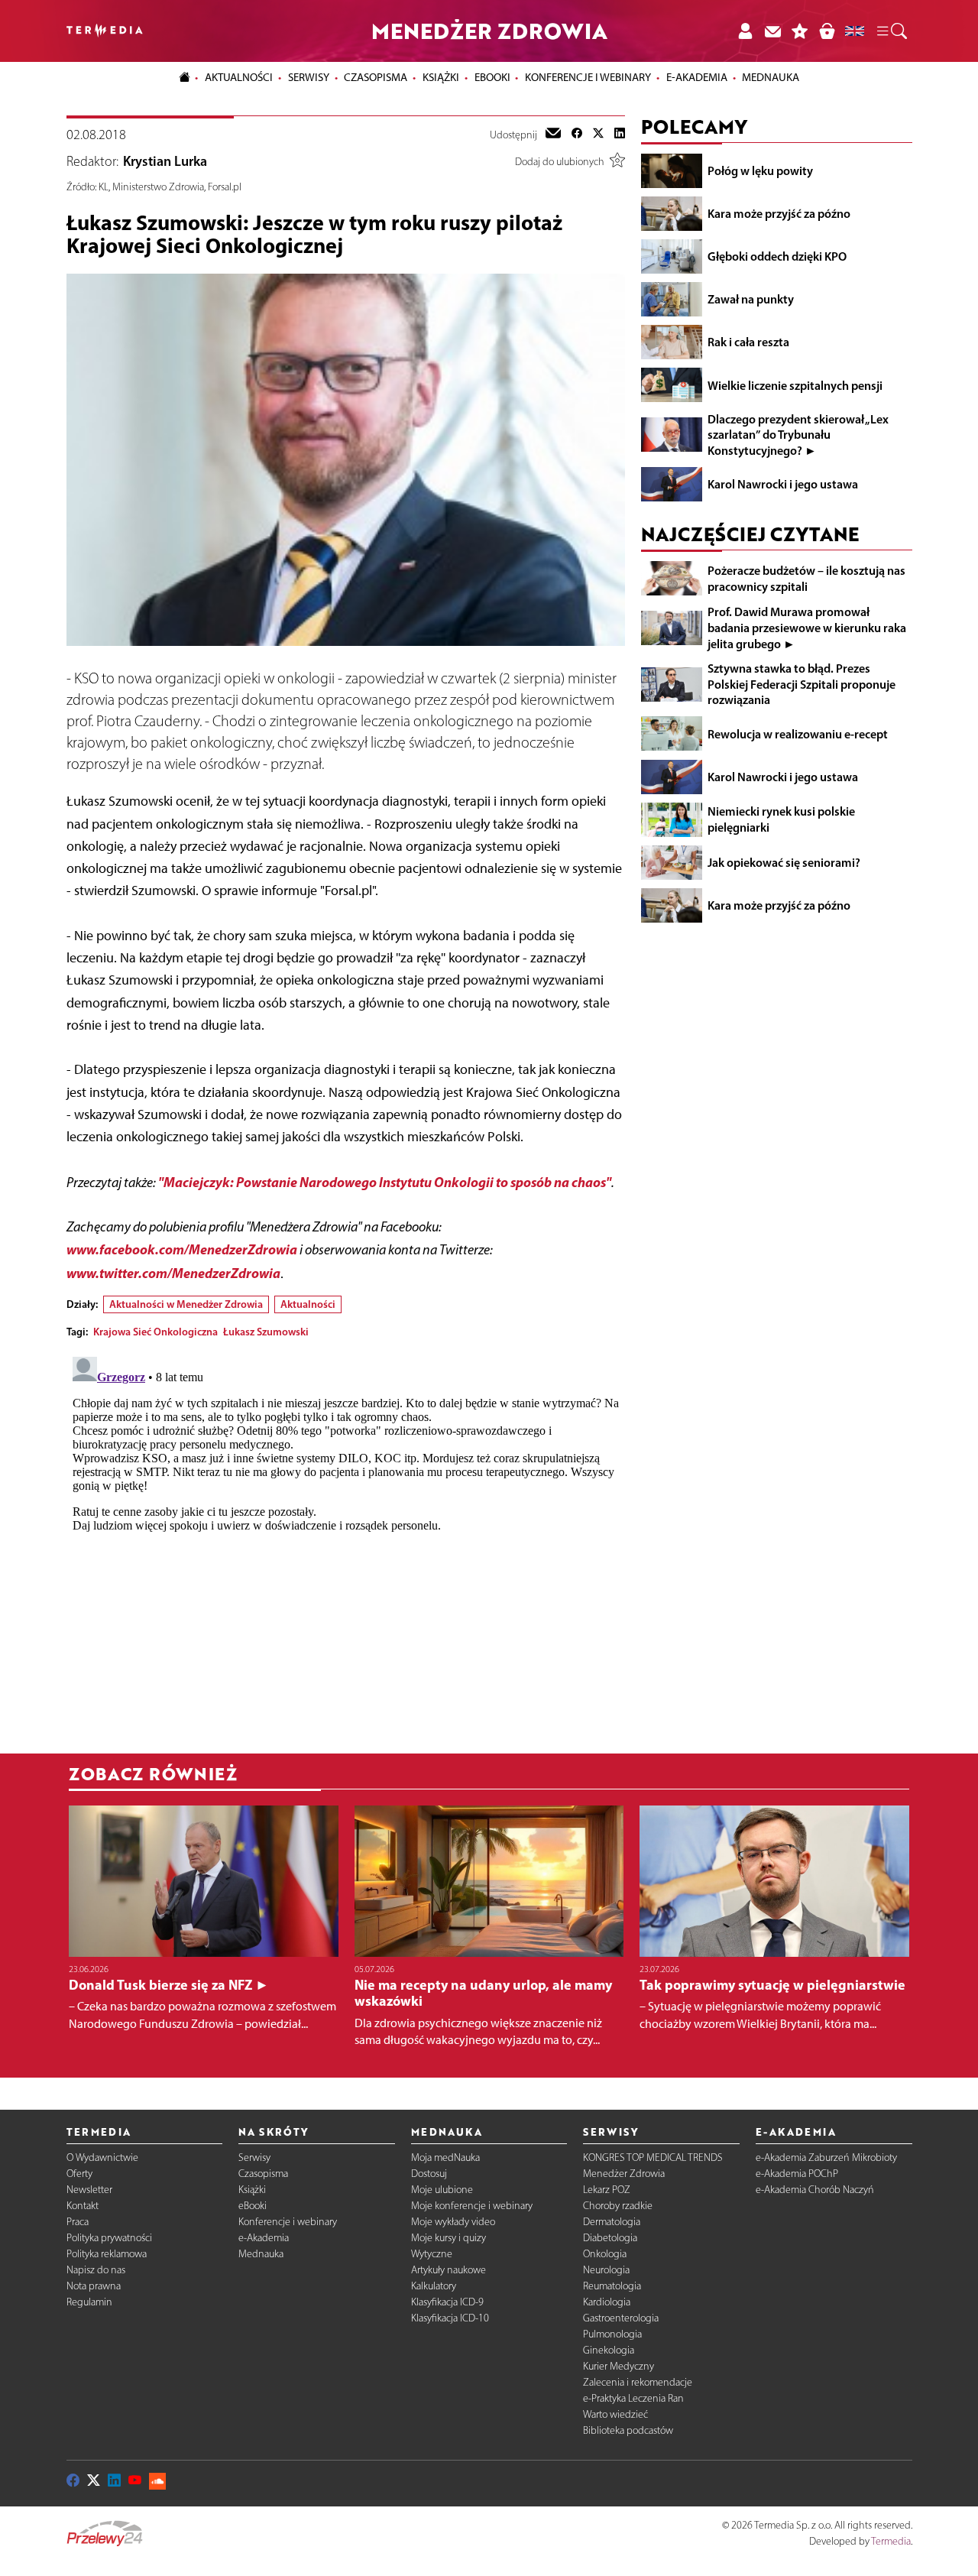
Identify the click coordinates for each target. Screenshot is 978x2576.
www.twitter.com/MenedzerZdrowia (173, 1273)
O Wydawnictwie (102, 2157)
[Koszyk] (827, 31)
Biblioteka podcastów (628, 2430)
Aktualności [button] (239, 77)
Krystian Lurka (165, 161)
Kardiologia (607, 2302)
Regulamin (89, 2302)
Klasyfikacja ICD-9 (447, 2302)
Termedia (891, 2541)
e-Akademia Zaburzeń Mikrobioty (826, 2157)
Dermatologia (612, 2222)
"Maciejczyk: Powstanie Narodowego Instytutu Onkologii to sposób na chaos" (385, 1182)
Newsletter (89, 2190)
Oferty (79, 2174)
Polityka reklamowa (107, 2254)
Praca (78, 2222)
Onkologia (605, 2254)
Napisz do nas (96, 2270)
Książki (441, 77)
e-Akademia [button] (697, 77)
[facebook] (577, 135)
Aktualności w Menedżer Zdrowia (186, 1304)
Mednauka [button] (771, 77)
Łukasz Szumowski (266, 1332)
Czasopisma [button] (376, 77)
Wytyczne (432, 2254)
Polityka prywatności (109, 2238)
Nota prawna (94, 2286)
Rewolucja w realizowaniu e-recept (798, 733)
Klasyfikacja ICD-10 (450, 2318)
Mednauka (261, 2254)
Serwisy (254, 2157)
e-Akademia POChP (797, 2174)
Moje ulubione (442, 2190)
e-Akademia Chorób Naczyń (815, 2190)
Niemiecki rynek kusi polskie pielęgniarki (781, 819)
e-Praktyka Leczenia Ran (633, 2398)
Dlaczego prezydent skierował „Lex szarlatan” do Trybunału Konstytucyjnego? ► (798, 434)
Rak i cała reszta (748, 342)
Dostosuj (429, 2174)
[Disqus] (346, 1542)
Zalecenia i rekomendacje (638, 2382)
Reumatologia (612, 2286)
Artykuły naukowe (449, 2270)
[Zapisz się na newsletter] (772, 31)
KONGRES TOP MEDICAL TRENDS (653, 2157)
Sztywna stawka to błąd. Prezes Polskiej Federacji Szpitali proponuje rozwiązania (802, 684)
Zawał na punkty (751, 299)
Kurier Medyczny (619, 2366)
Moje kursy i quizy (449, 2238)
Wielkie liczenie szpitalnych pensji (795, 384)
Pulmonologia (612, 2334)
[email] (553, 135)
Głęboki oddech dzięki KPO (777, 256)
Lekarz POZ (607, 2190)
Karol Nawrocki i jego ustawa (783, 484)
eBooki (492, 77)
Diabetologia (610, 2238)
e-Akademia (264, 2238)
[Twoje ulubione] (800, 31)
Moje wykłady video (453, 2222)
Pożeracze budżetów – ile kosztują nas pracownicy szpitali (806, 578)
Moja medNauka (445, 2157)
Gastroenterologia (621, 2318)
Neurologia (606, 2270)
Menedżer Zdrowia (624, 2174)
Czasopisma (263, 2174)
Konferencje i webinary (288, 2222)
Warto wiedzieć (615, 2414)
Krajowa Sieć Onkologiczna (155, 1332)
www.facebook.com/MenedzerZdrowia (182, 1249)
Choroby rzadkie (618, 2206)
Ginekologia (609, 2350)
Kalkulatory (434, 2286)
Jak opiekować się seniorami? (784, 862)
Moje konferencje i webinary (472, 2206)
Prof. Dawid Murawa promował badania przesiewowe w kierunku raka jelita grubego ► (807, 628)
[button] (891, 31)
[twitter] (598, 135)
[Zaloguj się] (745, 31)
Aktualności (308, 1304)
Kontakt (83, 2206)
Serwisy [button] (309, 77)
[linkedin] (620, 135)
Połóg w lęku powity (760, 170)
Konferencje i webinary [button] (588, 77)
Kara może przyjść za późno (779, 213)
